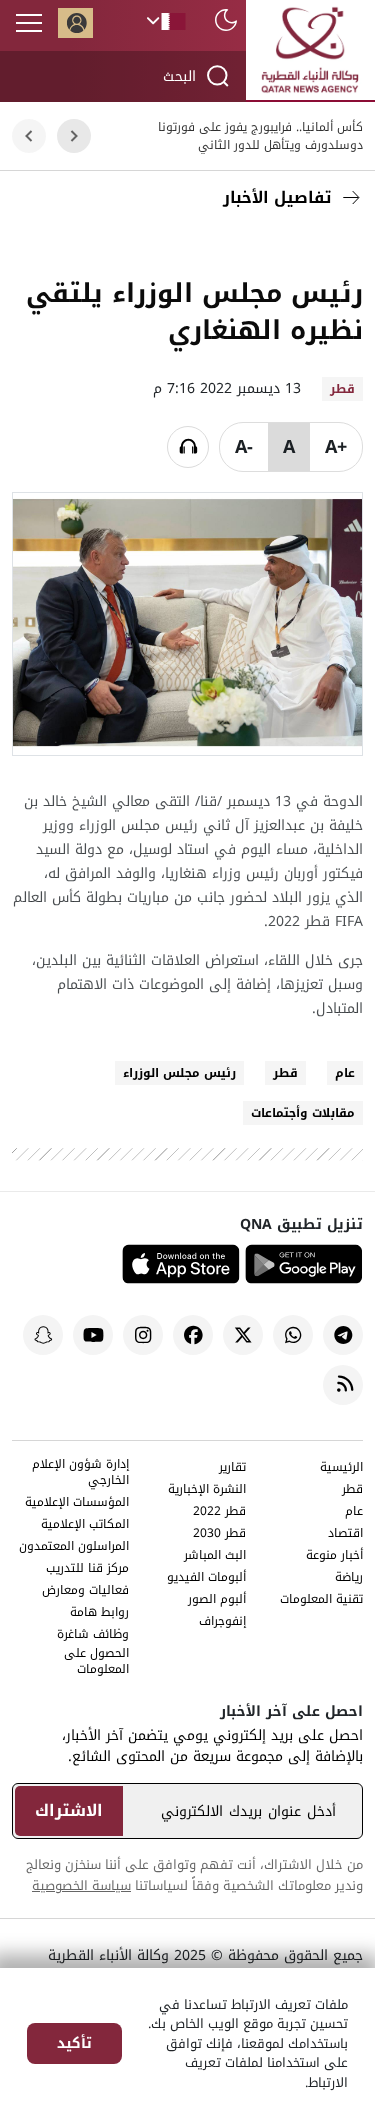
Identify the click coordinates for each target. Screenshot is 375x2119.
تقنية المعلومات (321, 1600)
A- (244, 447)
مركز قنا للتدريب (87, 1569)
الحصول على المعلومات (96, 1662)
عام (345, 1073)
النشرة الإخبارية (207, 1490)
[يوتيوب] (93, 1335)
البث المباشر (215, 1556)
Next (29, 136)
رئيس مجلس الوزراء (179, 1073)
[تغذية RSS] (343, 1385)
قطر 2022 (219, 1512)
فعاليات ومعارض (85, 1591)
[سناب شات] (43, 1335)
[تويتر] (298, 245)
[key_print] (103, 245)
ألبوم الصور (217, 1600)
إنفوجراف (222, 1622)
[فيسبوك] (343, 245)
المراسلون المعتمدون (74, 1547)
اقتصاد (345, 1534)
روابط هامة (99, 1613)
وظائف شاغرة (93, 1635)
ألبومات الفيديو (206, 1578)
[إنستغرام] (143, 1335)
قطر (285, 1073)
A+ (336, 447)
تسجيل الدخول (75, 23)
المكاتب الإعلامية (85, 1525)
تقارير (232, 1468)
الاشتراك (69, 1810)
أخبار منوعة (334, 1556)
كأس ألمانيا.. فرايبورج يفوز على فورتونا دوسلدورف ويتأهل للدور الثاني (260, 136)
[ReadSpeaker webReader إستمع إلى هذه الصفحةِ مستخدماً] (188, 447)
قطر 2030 (219, 1534)
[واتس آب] (293, 1335)
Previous (74, 136)
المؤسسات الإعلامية (77, 1503)
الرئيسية (341, 1468)
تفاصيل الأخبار (277, 197)
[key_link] (208, 245)
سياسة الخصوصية (81, 1885)
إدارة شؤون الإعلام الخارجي (80, 1473)
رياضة (349, 1578)
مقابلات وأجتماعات (303, 1113)
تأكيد (74, 2043)
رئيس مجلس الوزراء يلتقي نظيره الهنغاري (194, 312)
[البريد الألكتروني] (253, 245)
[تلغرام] (343, 1335)
